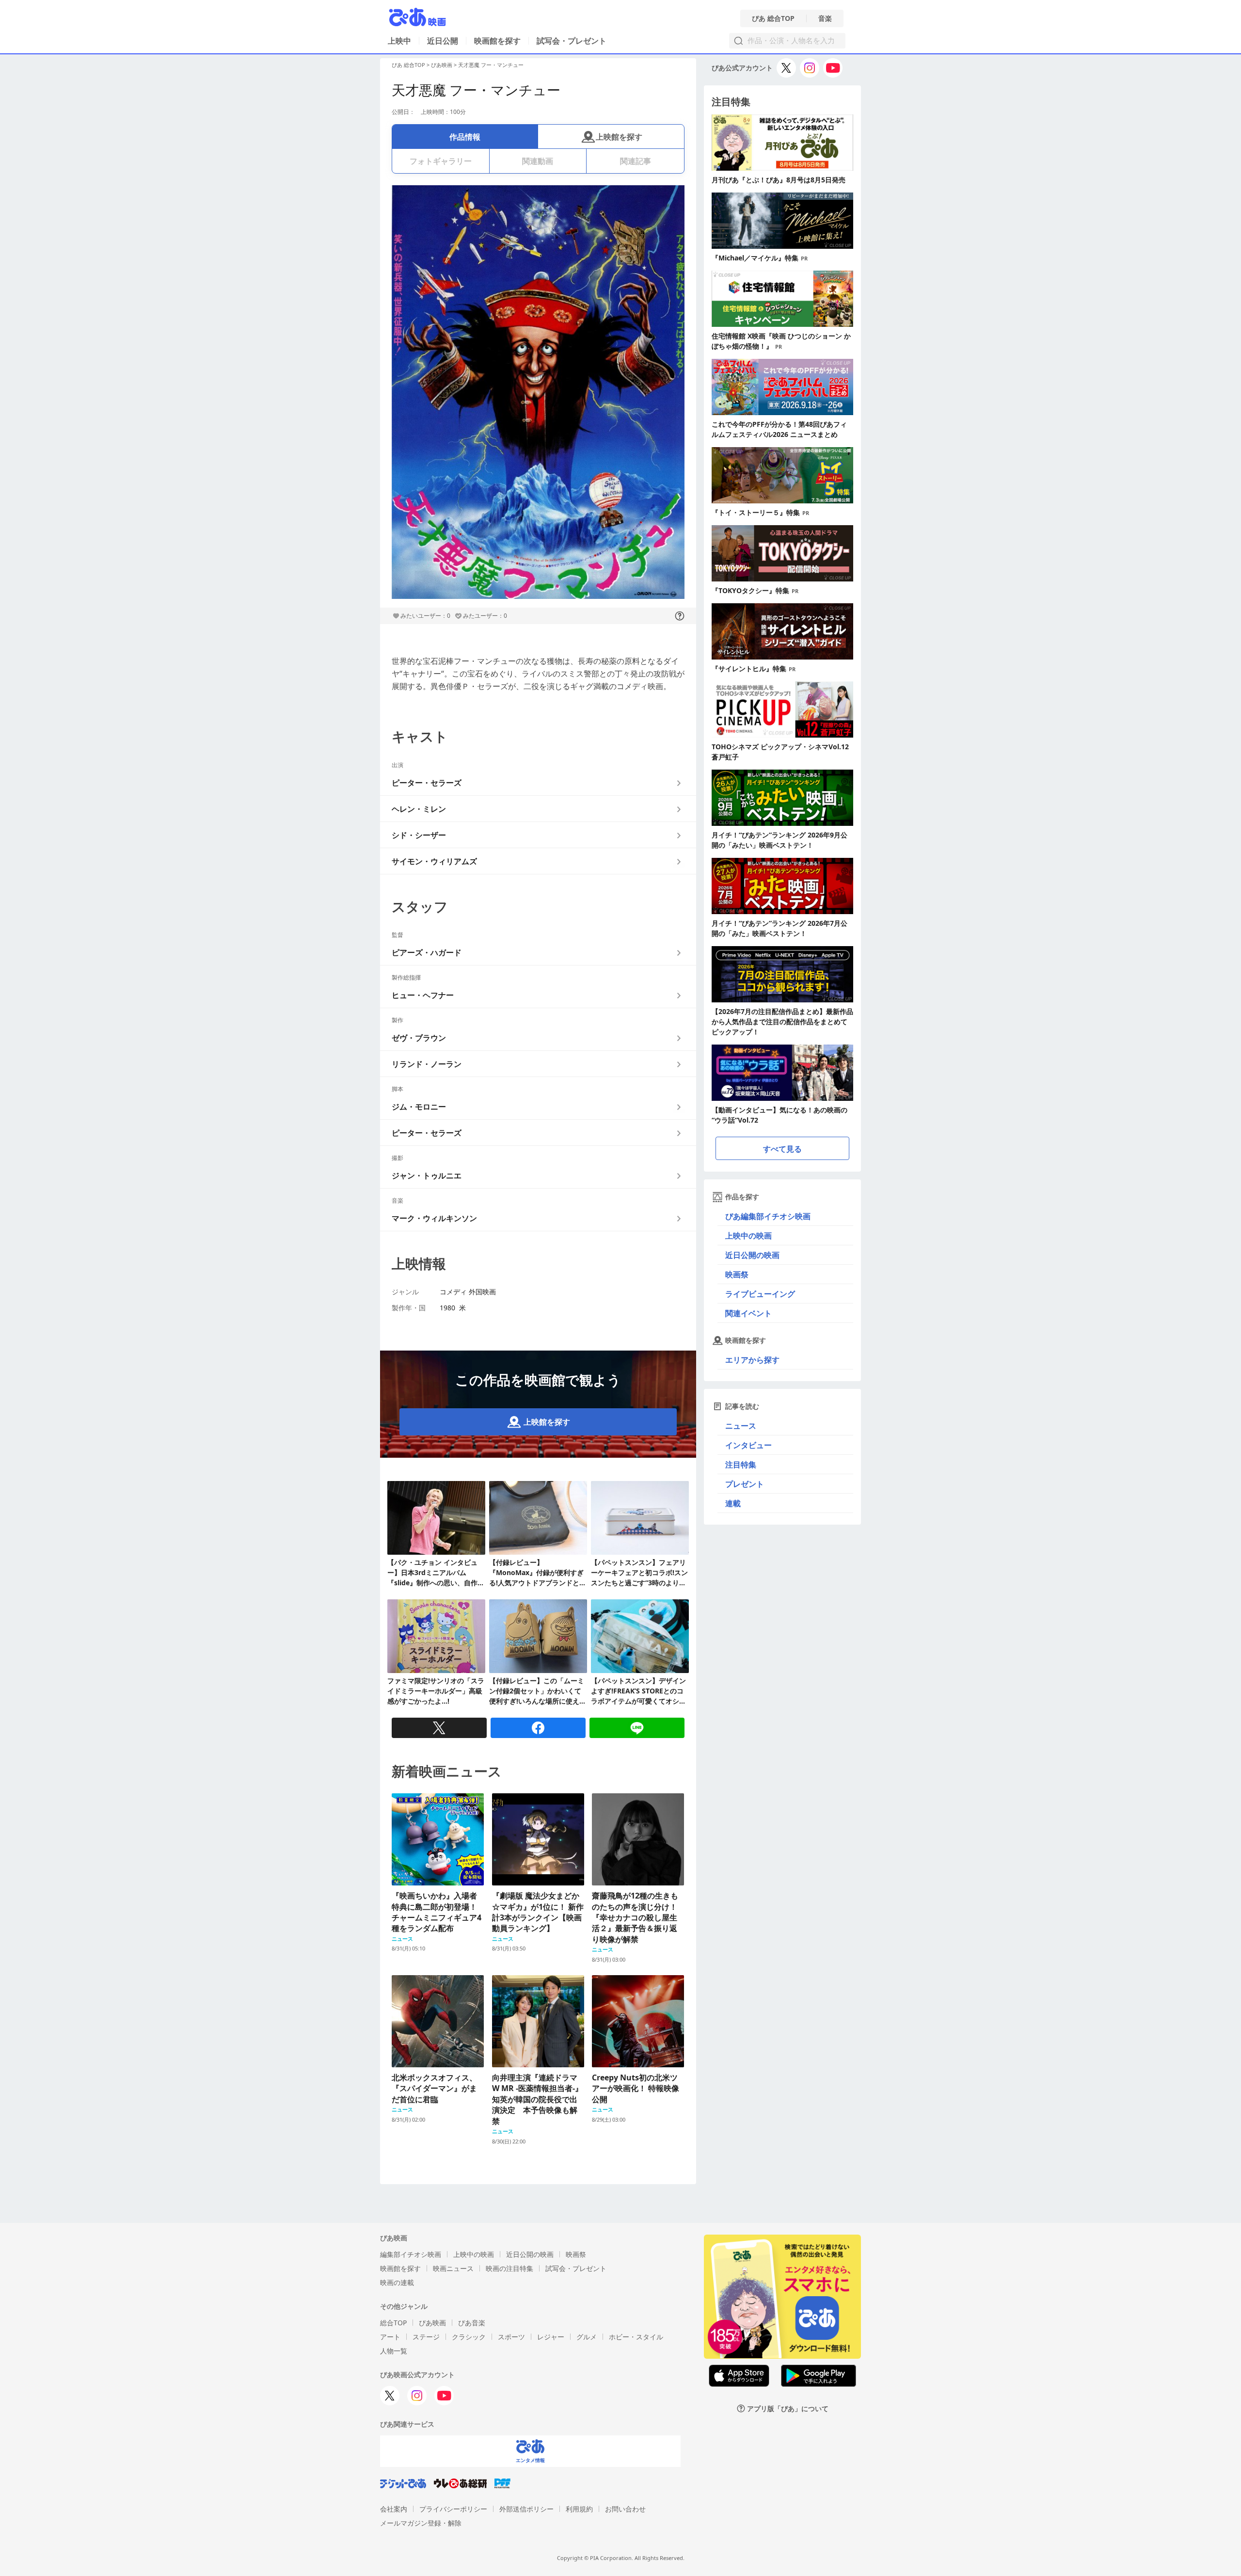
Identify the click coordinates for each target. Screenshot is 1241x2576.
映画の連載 (397, 2282)
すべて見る (782, 1149)
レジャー (551, 2337)
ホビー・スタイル (636, 2337)
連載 (733, 1503)
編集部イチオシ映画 (411, 2254)
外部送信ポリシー (526, 2509)
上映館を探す (619, 137)
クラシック (469, 2337)
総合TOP (393, 2323)
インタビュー (748, 1445)
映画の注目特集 (509, 2268)
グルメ (587, 2337)
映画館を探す (497, 41)
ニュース (741, 1426)
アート (390, 2337)
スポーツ (511, 2337)
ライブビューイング (760, 1294)
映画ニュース (453, 2268)
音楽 (825, 18)
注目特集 (741, 1465)
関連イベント (748, 1313)
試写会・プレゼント (572, 41)
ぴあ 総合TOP (773, 18)
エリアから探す (752, 1360)
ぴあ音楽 (472, 2323)
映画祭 (737, 1274)
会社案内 (394, 2509)
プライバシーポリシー (453, 2509)
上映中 (399, 41)
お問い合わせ (625, 2509)
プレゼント (745, 1484)
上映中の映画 (748, 1236)
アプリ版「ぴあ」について (788, 2408)
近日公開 (443, 41)
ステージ (426, 2337)
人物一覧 (394, 2351)
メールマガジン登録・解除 (421, 2523)
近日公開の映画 (752, 1255)
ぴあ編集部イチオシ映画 (768, 1216)
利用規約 (579, 2509)
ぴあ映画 (442, 65)
